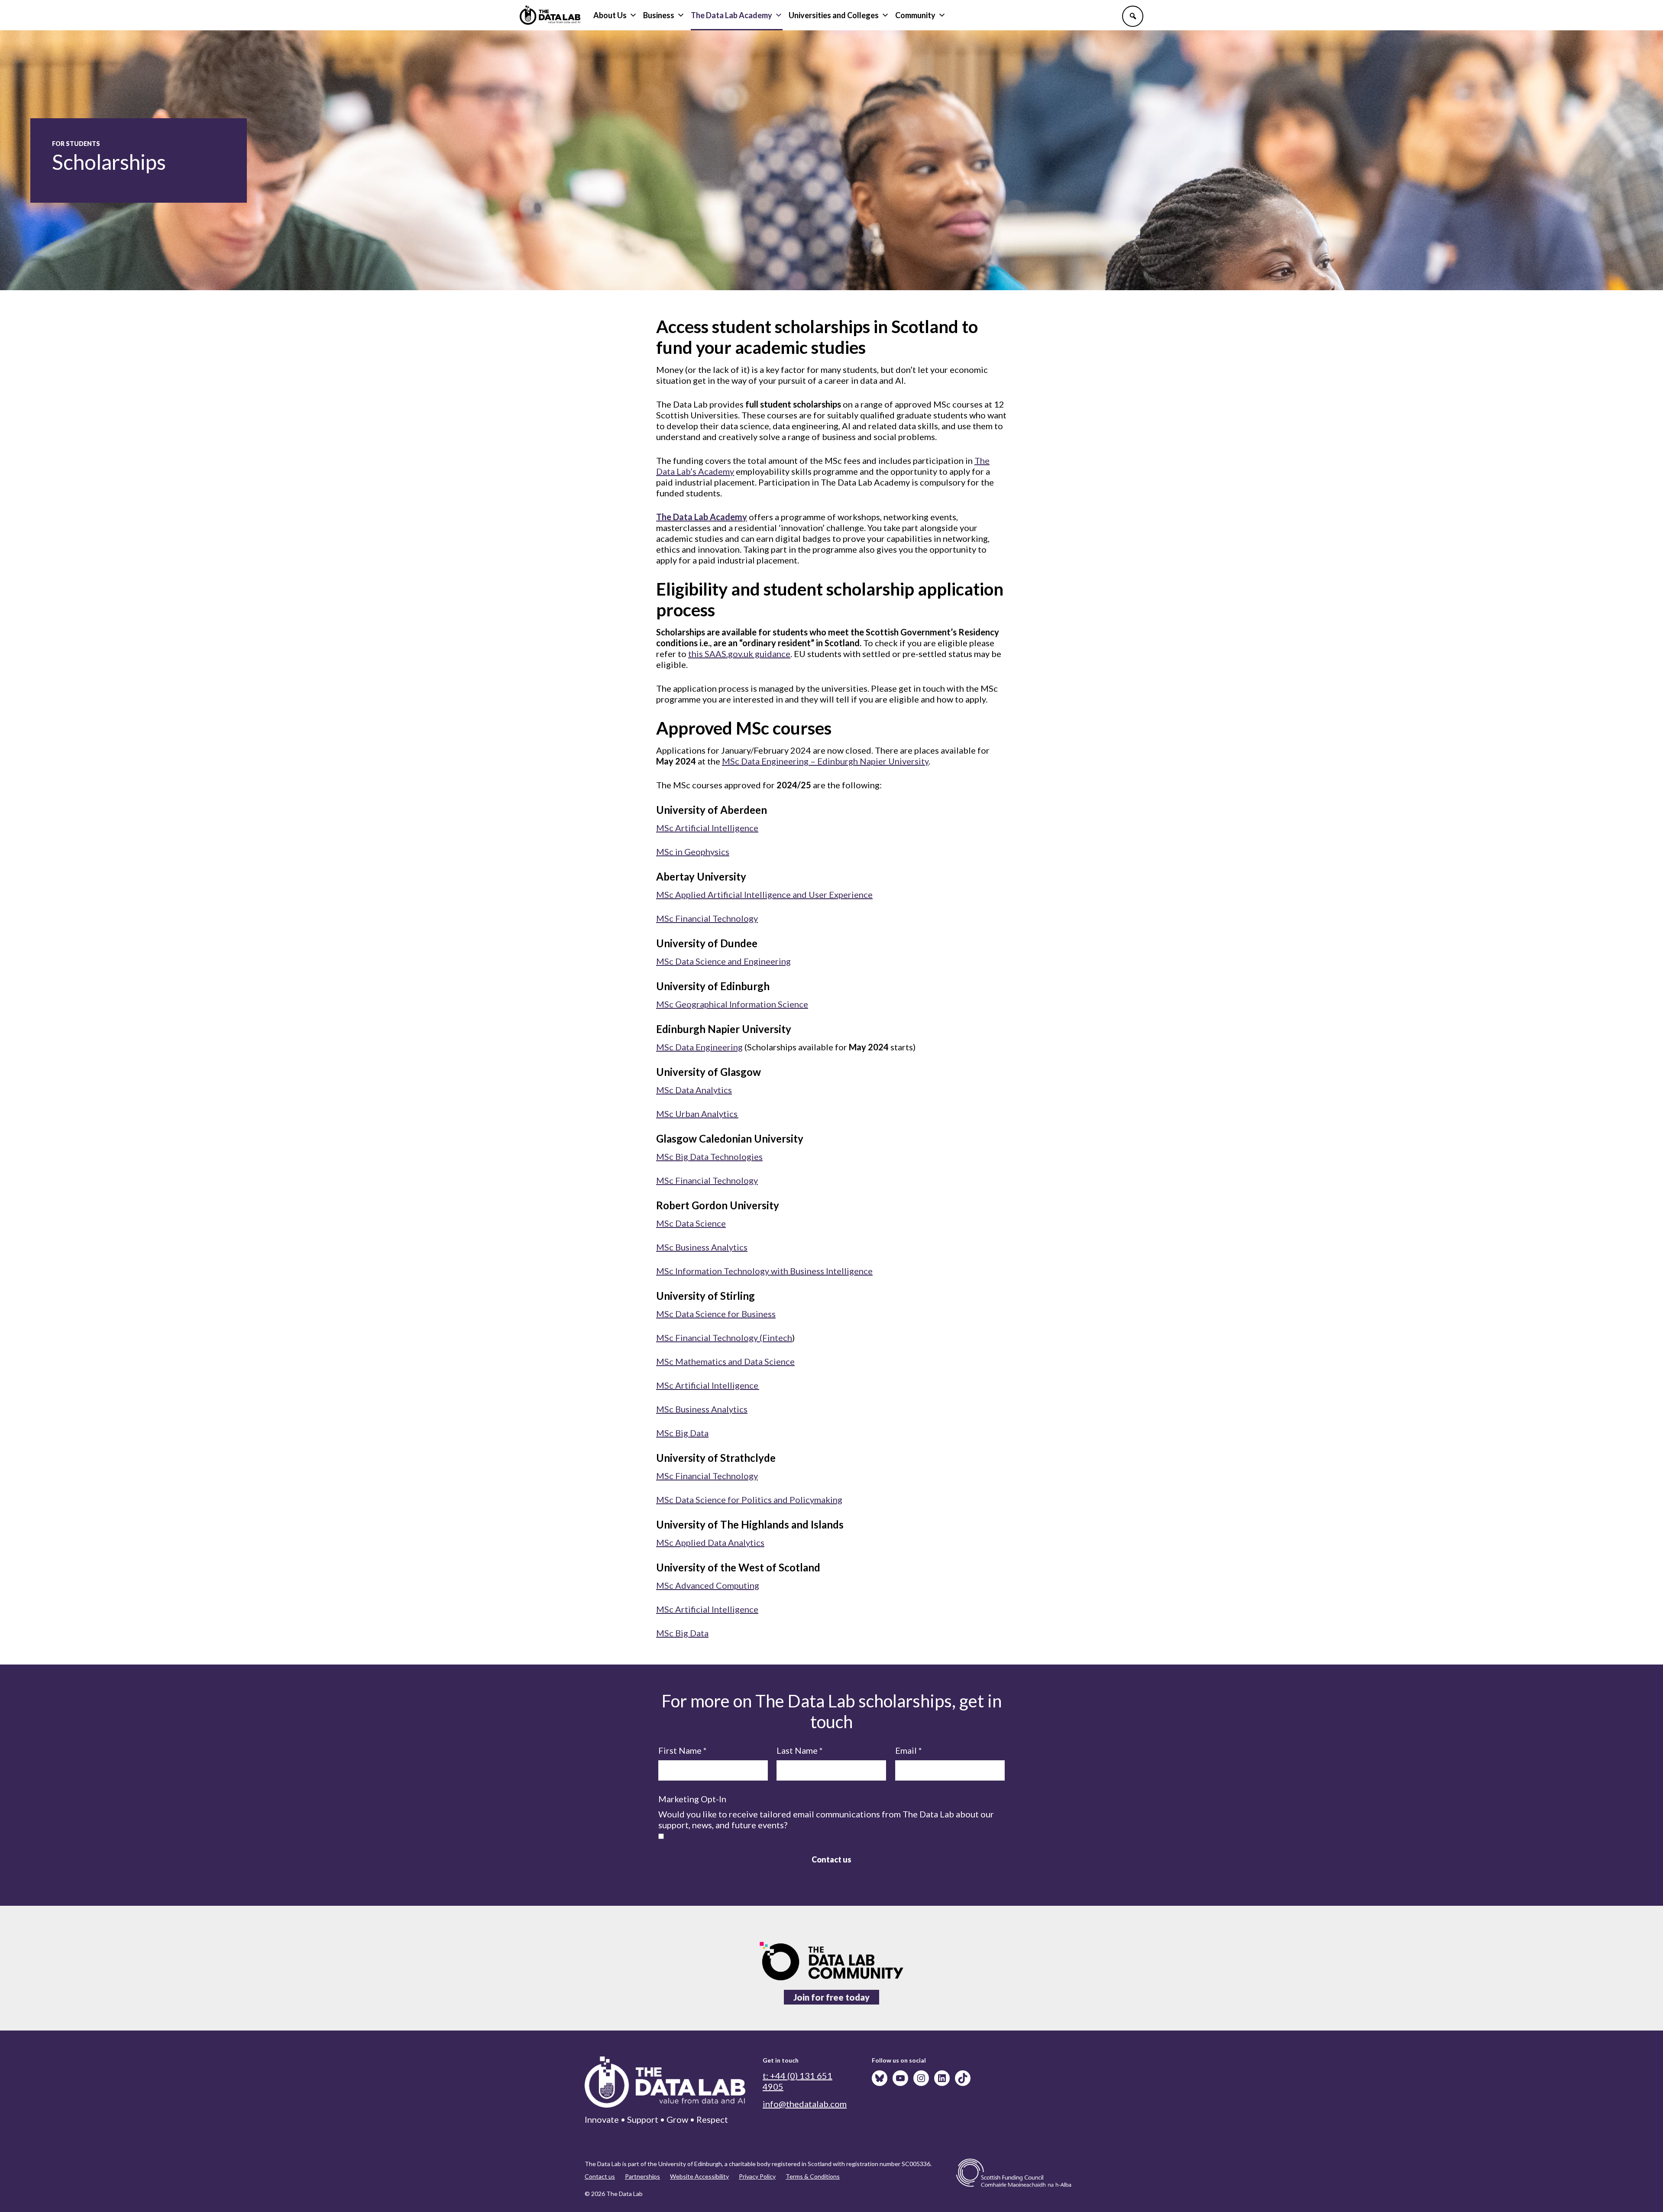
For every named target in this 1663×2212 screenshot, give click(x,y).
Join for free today (831, 1997)
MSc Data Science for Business (716, 1314)
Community (915, 15)
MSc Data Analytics (694, 1090)
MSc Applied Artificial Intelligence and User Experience (764, 894)
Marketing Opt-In (692, 1799)
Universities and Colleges (834, 15)
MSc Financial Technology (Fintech (724, 1338)
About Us (610, 15)
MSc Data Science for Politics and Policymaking (749, 1499)
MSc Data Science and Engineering (723, 961)
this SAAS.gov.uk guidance (739, 654)
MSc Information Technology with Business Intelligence (764, 1271)
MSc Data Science (691, 1223)
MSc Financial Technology (707, 918)
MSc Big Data (682, 1433)
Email (909, 1750)
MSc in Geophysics (693, 852)
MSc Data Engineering (699, 1047)
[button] (1133, 16)
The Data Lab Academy (731, 15)
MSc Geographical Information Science (732, 1004)
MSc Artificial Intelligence (707, 828)
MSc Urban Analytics (697, 1114)
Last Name (800, 1750)
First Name (683, 1750)
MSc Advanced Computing (708, 1585)
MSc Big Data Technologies (709, 1156)
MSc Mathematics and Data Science (725, 1361)
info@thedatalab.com (805, 2104)
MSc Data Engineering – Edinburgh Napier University (825, 761)
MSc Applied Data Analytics (710, 1542)
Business (659, 15)
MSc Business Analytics (702, 1247)
